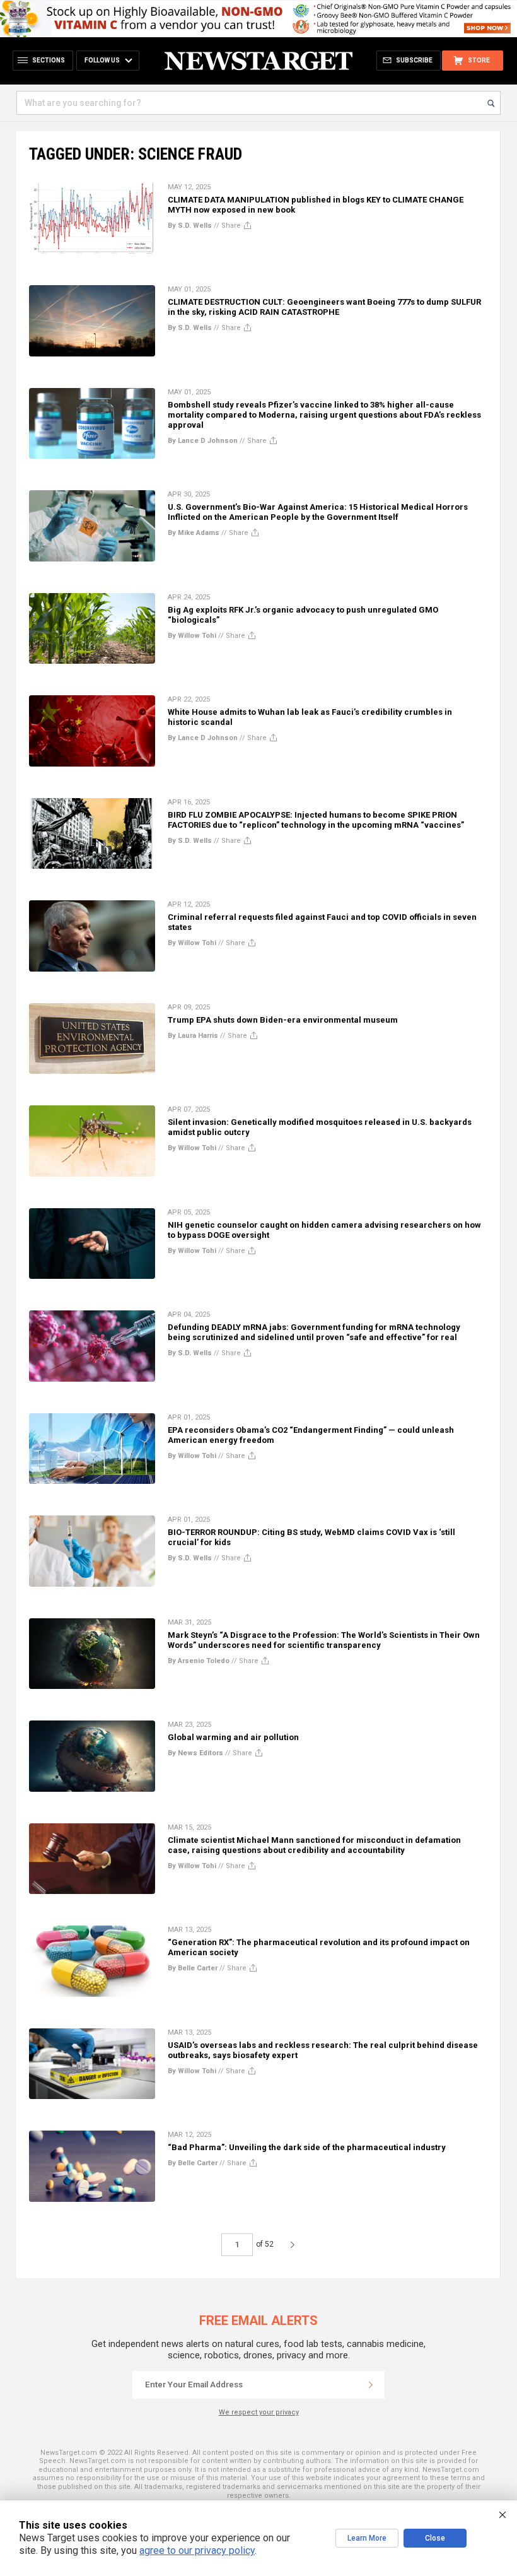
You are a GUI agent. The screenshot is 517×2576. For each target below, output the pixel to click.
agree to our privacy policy (197, 2550)
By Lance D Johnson (203, 441)
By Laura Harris (193, 1036)
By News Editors (195, 1753)
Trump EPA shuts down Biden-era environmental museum (283, 1020)
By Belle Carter (193, 1968)
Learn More (367, 2538)
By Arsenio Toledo (199, 1661)
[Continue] (371, 2385)
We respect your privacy (259, 2412)
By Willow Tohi (192, 636)
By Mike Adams (194, 533)
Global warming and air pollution (233, 1737)
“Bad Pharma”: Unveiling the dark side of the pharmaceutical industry (307, 2147)
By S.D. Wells (190, 226)
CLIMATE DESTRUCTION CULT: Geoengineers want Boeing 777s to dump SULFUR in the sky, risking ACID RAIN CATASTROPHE (324, 307)
